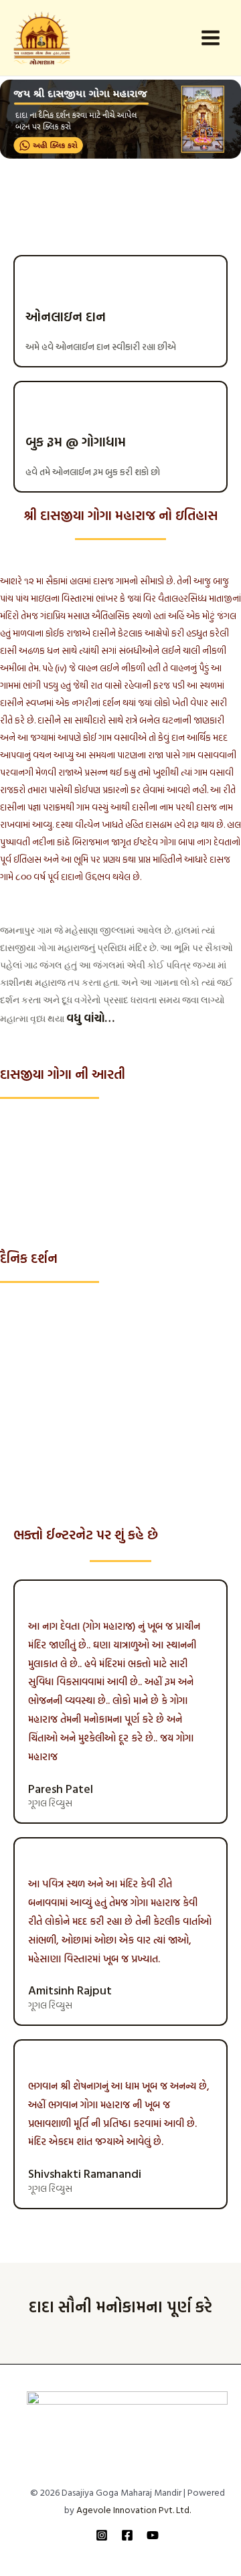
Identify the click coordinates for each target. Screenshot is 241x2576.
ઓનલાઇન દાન (66, 316)
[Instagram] (102, 2535)
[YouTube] (153, 2535)
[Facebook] (127, 2535)
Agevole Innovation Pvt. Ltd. (134, 2509)
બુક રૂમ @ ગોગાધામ (76, 441)
